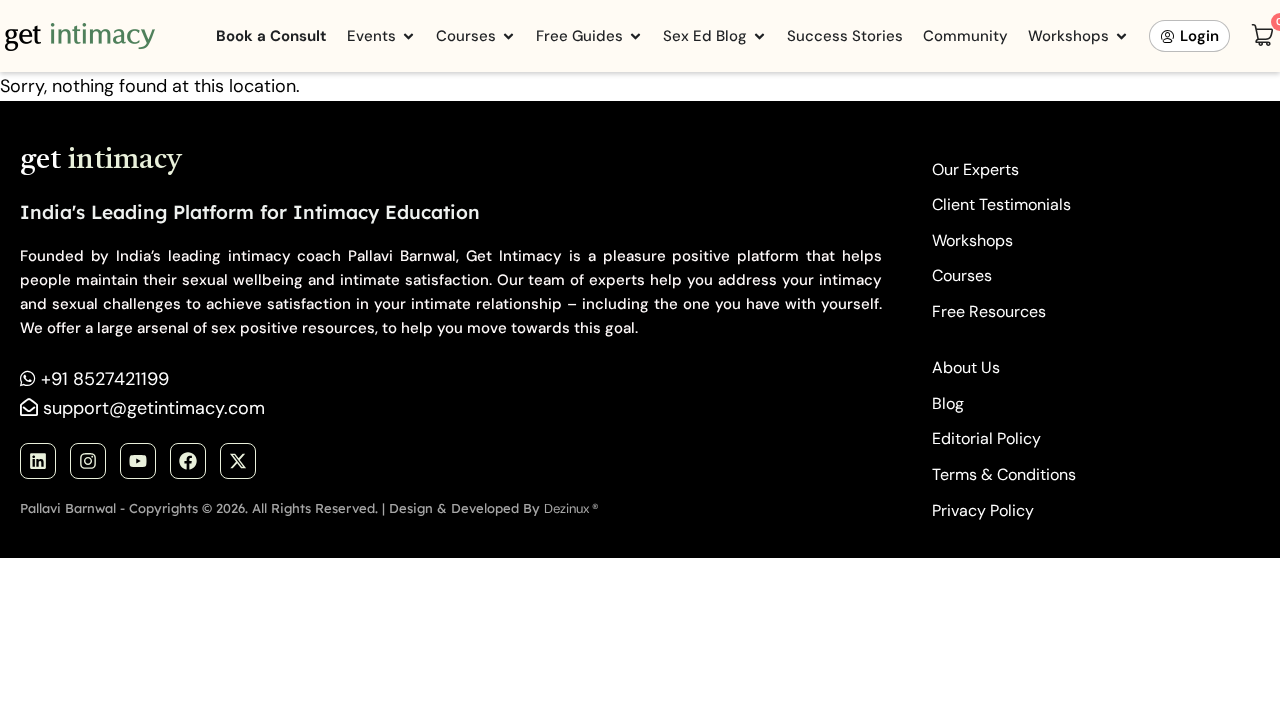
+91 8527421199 (105, 379)
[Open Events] (408, 36)
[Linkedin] (38, 461)
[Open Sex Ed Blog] (759, 36)
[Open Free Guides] (635, 36)
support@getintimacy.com (154, 408)
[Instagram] (88, 461)
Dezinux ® (571, 508)
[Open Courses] (508, 36)
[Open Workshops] (1121, 36)
